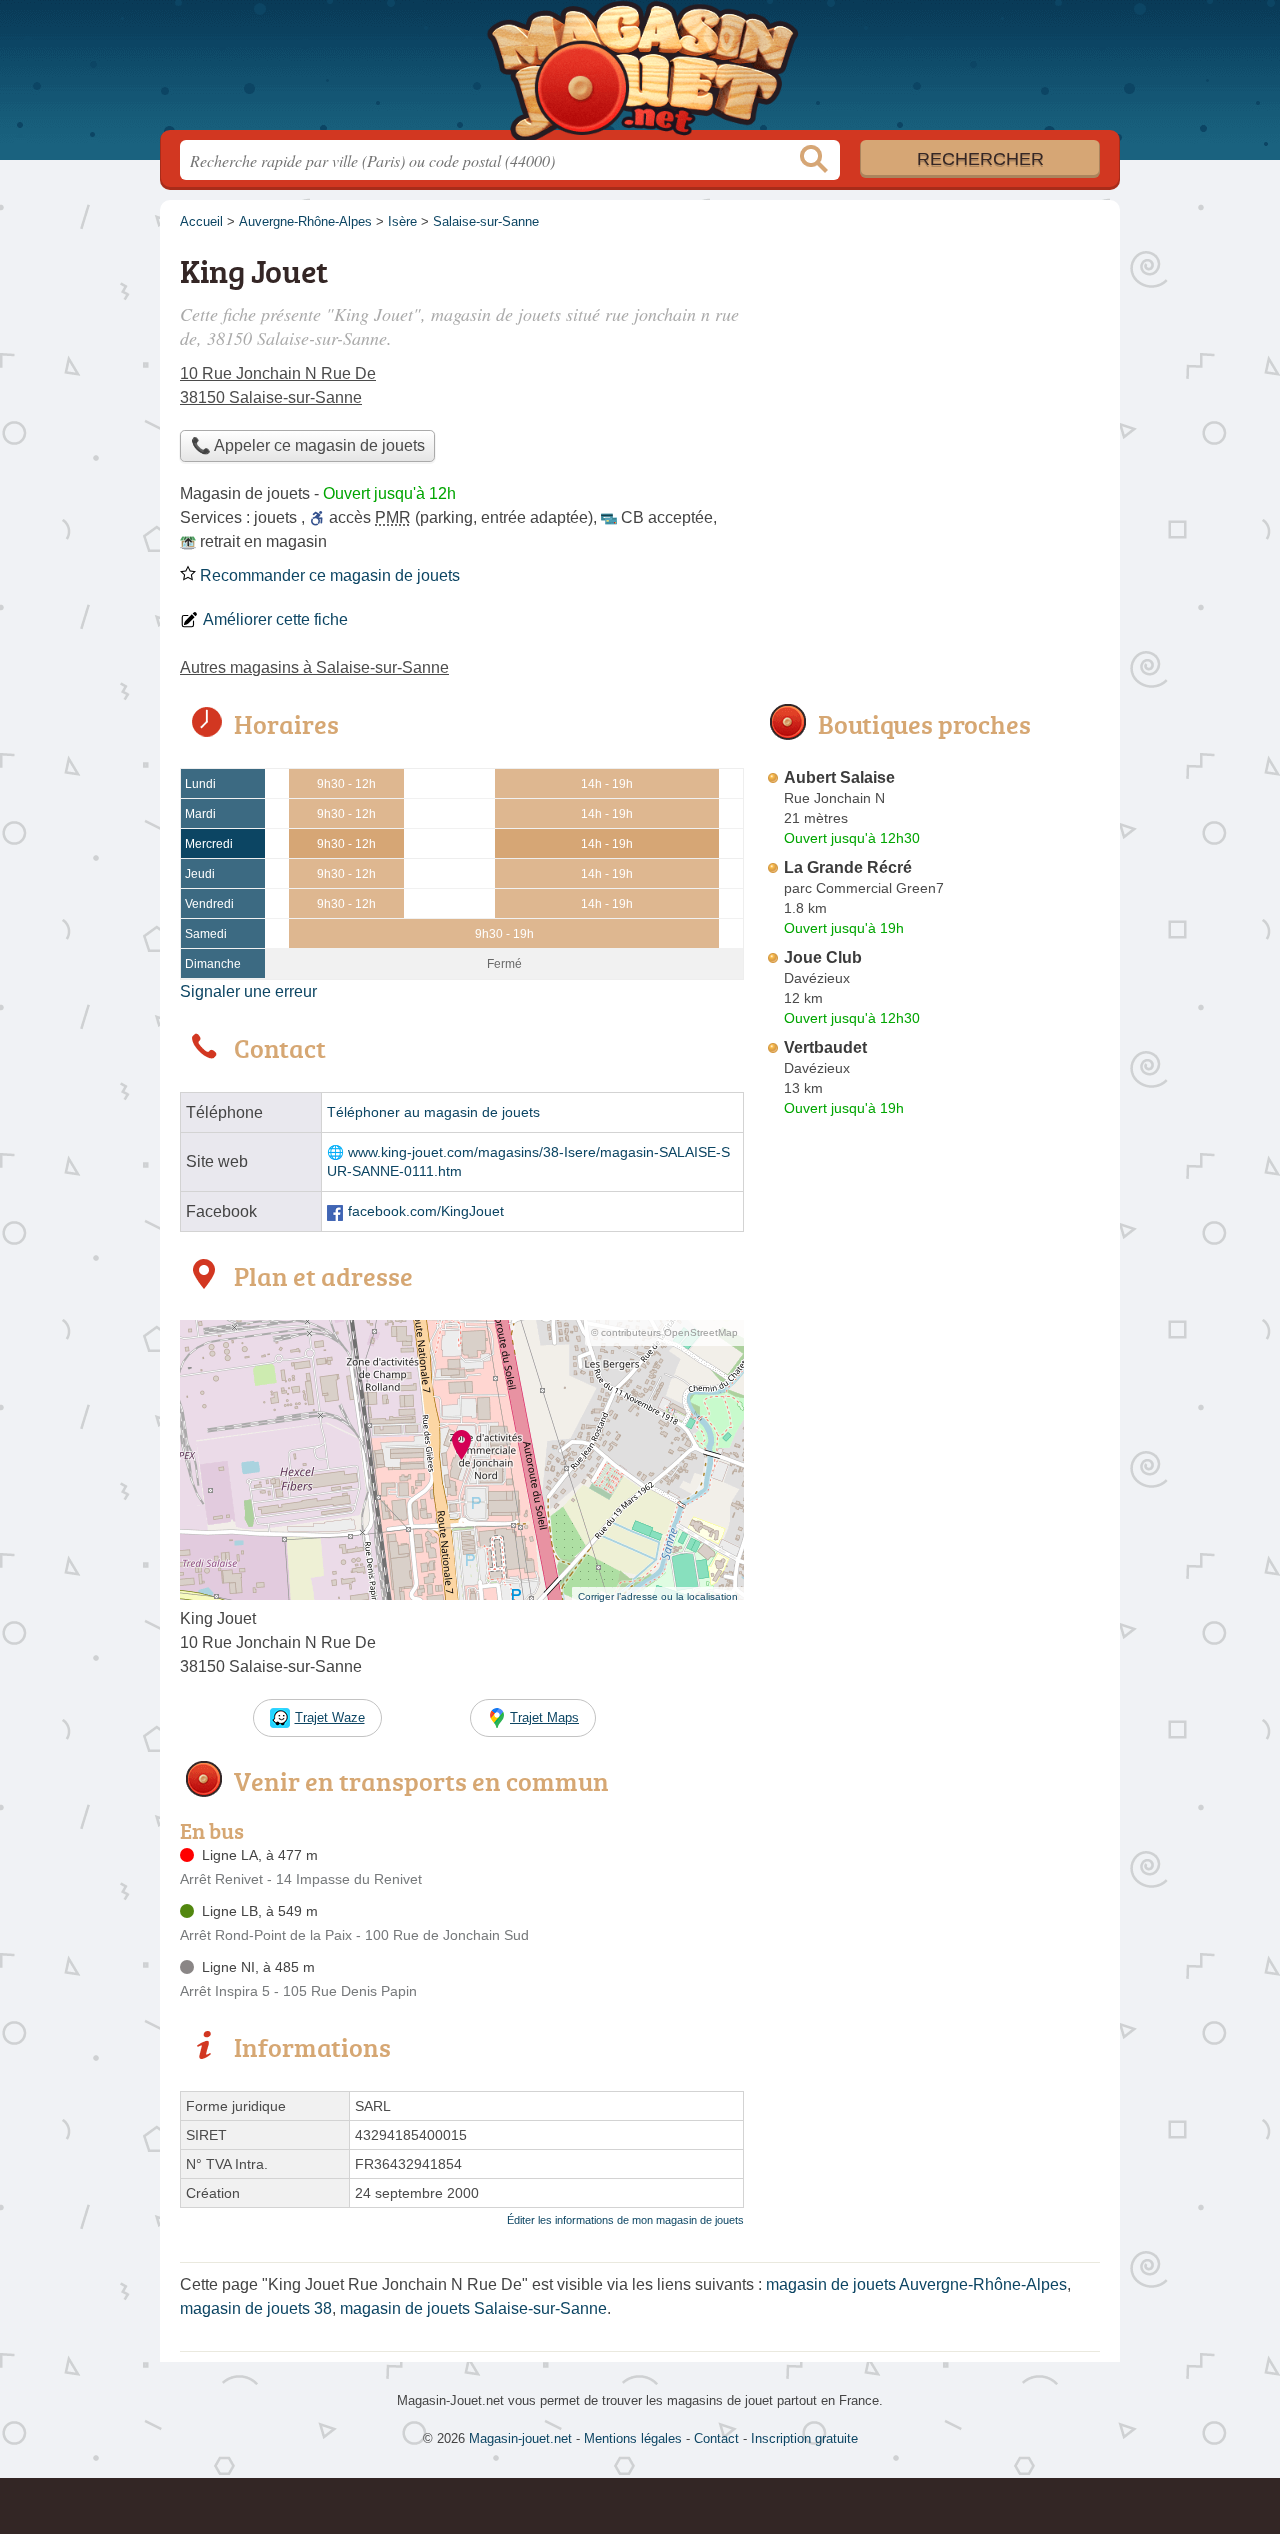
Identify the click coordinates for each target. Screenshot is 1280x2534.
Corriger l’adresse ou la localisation (658, 1596)
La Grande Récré (848, 867)
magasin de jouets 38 (256, 2308)
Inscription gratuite (804, 2438)
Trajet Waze (330, 1717)
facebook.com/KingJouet (426, 1211)
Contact (716, 2438)
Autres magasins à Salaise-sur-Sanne (314, 667)
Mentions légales (633, 2438)
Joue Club (823, 957)
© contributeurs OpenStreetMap (664, 1332)
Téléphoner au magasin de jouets (433, 1112)
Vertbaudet (825, 1047)
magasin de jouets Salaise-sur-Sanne (473, 2308)
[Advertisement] (932, 386)
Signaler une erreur (248, 991)
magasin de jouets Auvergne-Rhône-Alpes (916, 2284)
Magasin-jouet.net (640, 71)
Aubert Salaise (839, 777)
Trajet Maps (544, 1717)
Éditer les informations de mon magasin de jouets (625, 2220)
